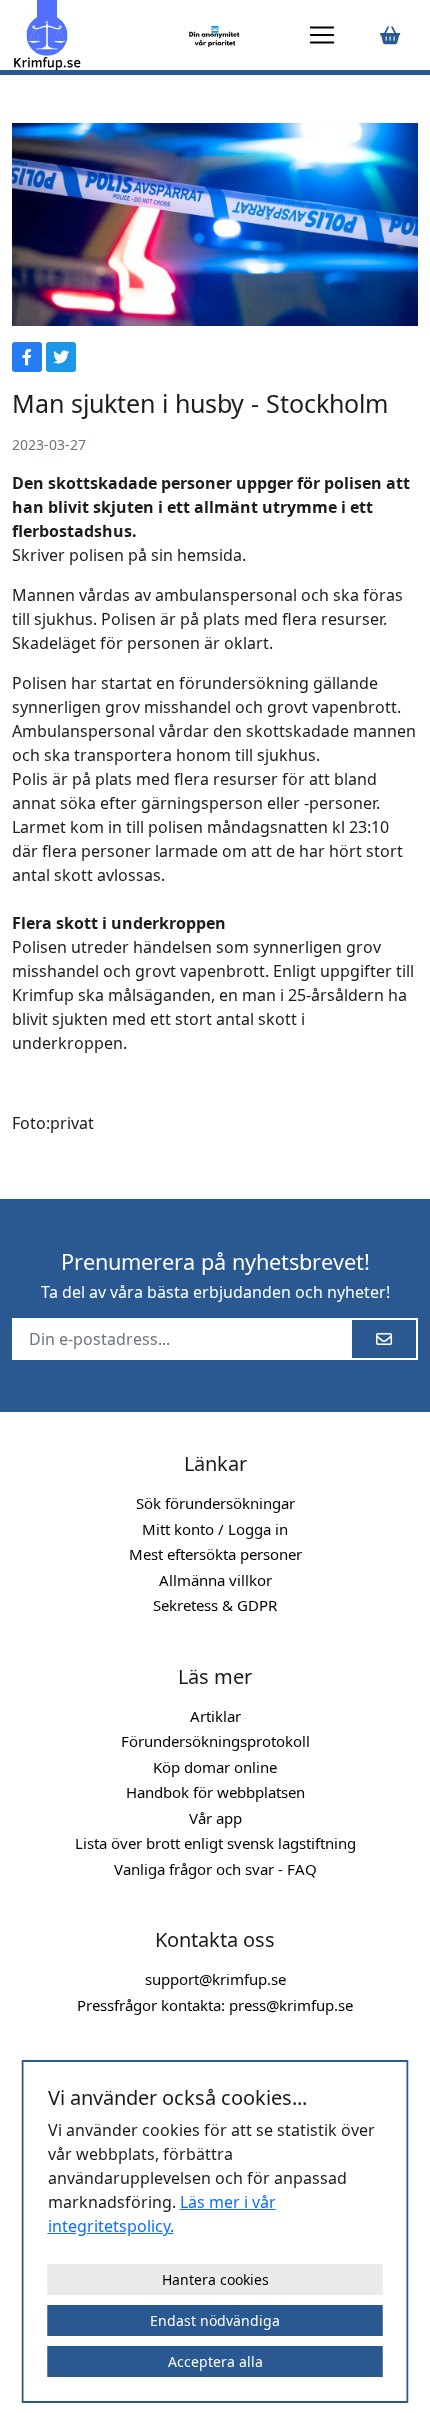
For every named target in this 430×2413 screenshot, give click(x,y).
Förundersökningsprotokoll (215, 1741)
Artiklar (215, 1716)
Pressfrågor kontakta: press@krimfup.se (215, 2005)
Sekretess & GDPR (215, 1605)
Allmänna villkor (215, 1580)
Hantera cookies (215, 2279)
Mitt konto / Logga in (215, 1529)
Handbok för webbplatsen (215, 1792)
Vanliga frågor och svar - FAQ (215, 1869)
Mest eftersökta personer (215, 1554)
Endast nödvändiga (215, 2320)
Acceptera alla (215, 2361)
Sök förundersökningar (215, 1503)
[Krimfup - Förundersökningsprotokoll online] (96, 35)
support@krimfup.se (215, 1979)
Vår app (215, 1818)
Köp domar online (215, 1767)
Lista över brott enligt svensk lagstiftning (215, 1843)
